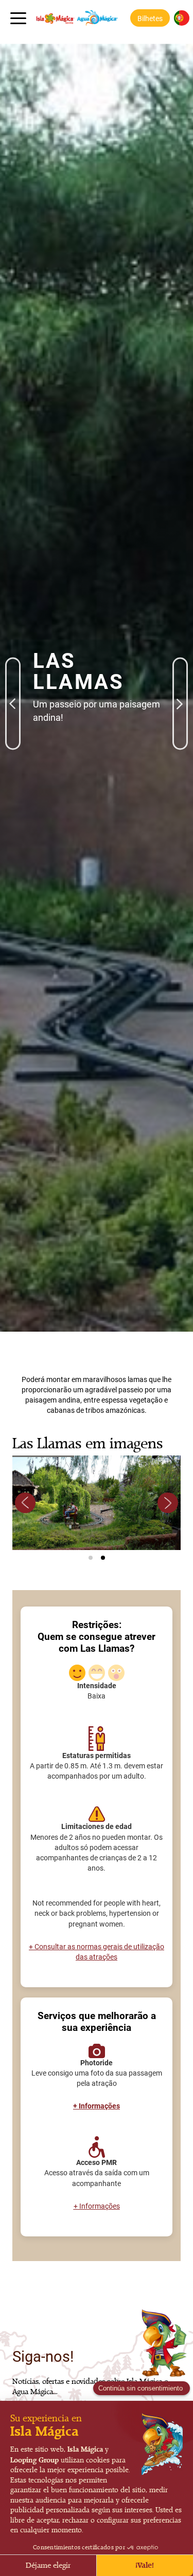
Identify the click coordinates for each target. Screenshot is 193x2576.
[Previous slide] (25, 1503)
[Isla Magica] (74, 18)
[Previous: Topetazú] (13, 671)
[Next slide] (168, 1503)
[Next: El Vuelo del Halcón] (180, 671)
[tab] (91, 1558)
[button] (150, 18)
